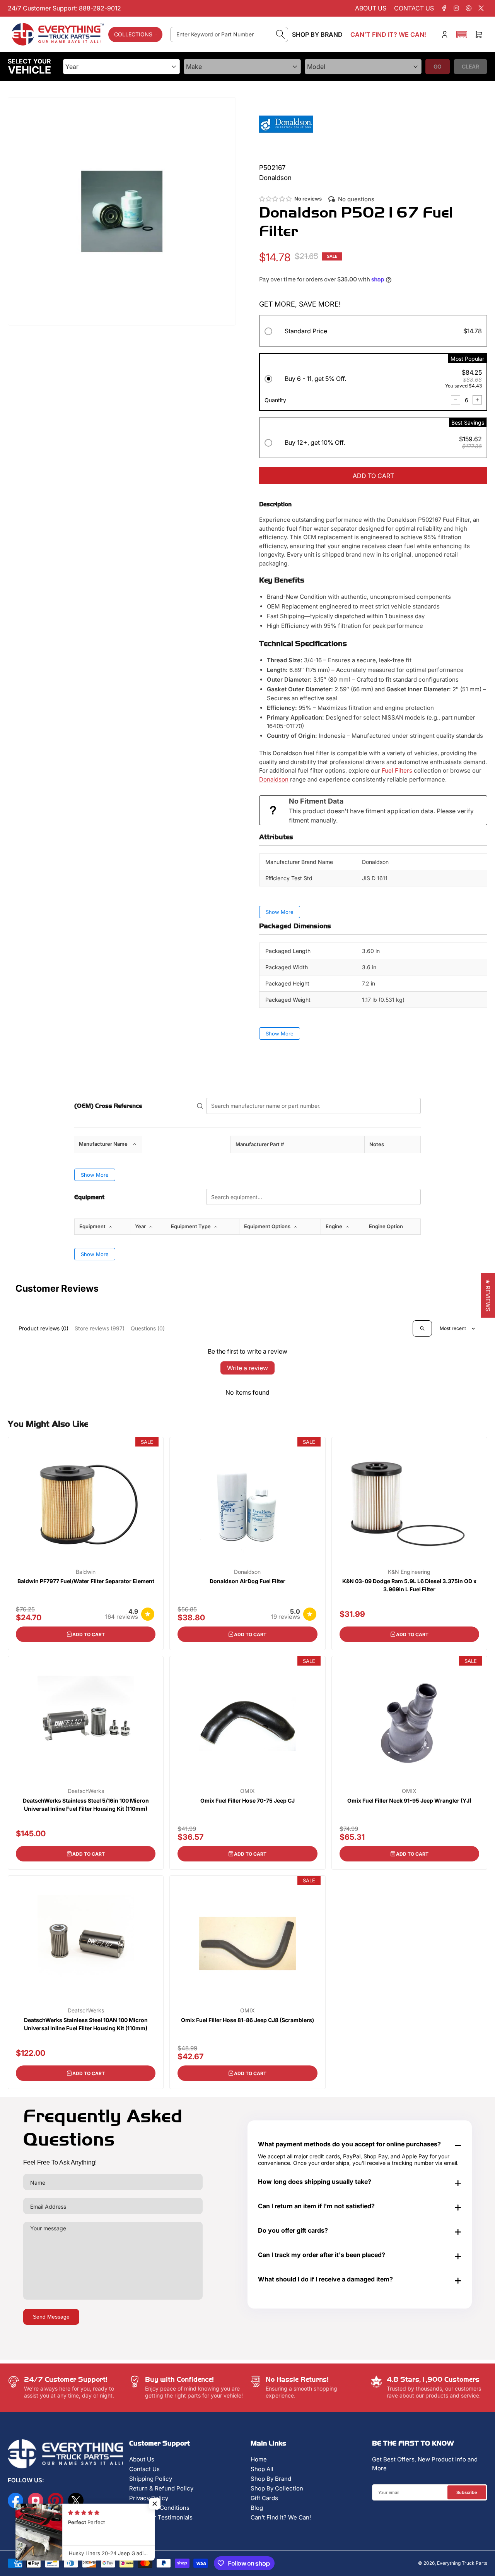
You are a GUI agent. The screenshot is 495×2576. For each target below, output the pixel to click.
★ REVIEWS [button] (488, 1295)
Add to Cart (89, 1634)
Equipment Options (268, 1226)
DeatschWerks (86, 1791)
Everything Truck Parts (462, 2563)
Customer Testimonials (161, 2517)
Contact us (414, 8)
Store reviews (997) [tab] (100, 1328)
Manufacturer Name (103, 1144)
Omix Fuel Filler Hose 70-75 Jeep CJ (247, 1800)
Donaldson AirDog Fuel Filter (247, 1581)
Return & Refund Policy (161, 2488)
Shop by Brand (317, 34)
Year (141, 1226)
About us (371, 8)
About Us (142, 2459)
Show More (280, 912)
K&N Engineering (409, 1572)
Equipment (93, 1226)
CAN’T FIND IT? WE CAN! (388, 34)
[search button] (281, 34)
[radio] (373, 332)
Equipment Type (191, 1226)
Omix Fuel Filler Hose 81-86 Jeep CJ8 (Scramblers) (247, 2020)
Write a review (247, 1368)
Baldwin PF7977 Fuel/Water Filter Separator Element (86, 1581)
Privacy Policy (149, 2498)
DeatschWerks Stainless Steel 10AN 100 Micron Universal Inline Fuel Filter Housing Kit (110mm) (86, 2024)
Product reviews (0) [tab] (44, 1328)
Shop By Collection (277, 2488)
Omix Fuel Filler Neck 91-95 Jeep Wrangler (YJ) (409, 1800)
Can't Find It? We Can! (281, 2517)
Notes (377, 1144)
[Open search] (422, 1328)
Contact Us (144, 2469)
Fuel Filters (397, 770)
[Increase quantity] (477, 400)
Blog (257, 2508)
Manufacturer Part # (260, 1144)
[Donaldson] (286, 124)
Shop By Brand (271, 2479)
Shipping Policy (151, 2479)
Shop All (262, 2469)
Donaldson (274, 779)
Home (259, 2459)
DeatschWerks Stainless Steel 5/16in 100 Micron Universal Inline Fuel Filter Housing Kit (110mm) (86, 1805)
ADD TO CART (373, 476)
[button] (462, 34)
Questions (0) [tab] (148, 1328)
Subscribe (467, 2492)
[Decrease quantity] (456, 400)
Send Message (51, 2317)
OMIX (247, 1791)
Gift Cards (264, 2498)
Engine (335, 1226)
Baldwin (86, 1572)
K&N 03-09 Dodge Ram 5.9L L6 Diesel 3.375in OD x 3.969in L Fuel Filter (409, 1585)
